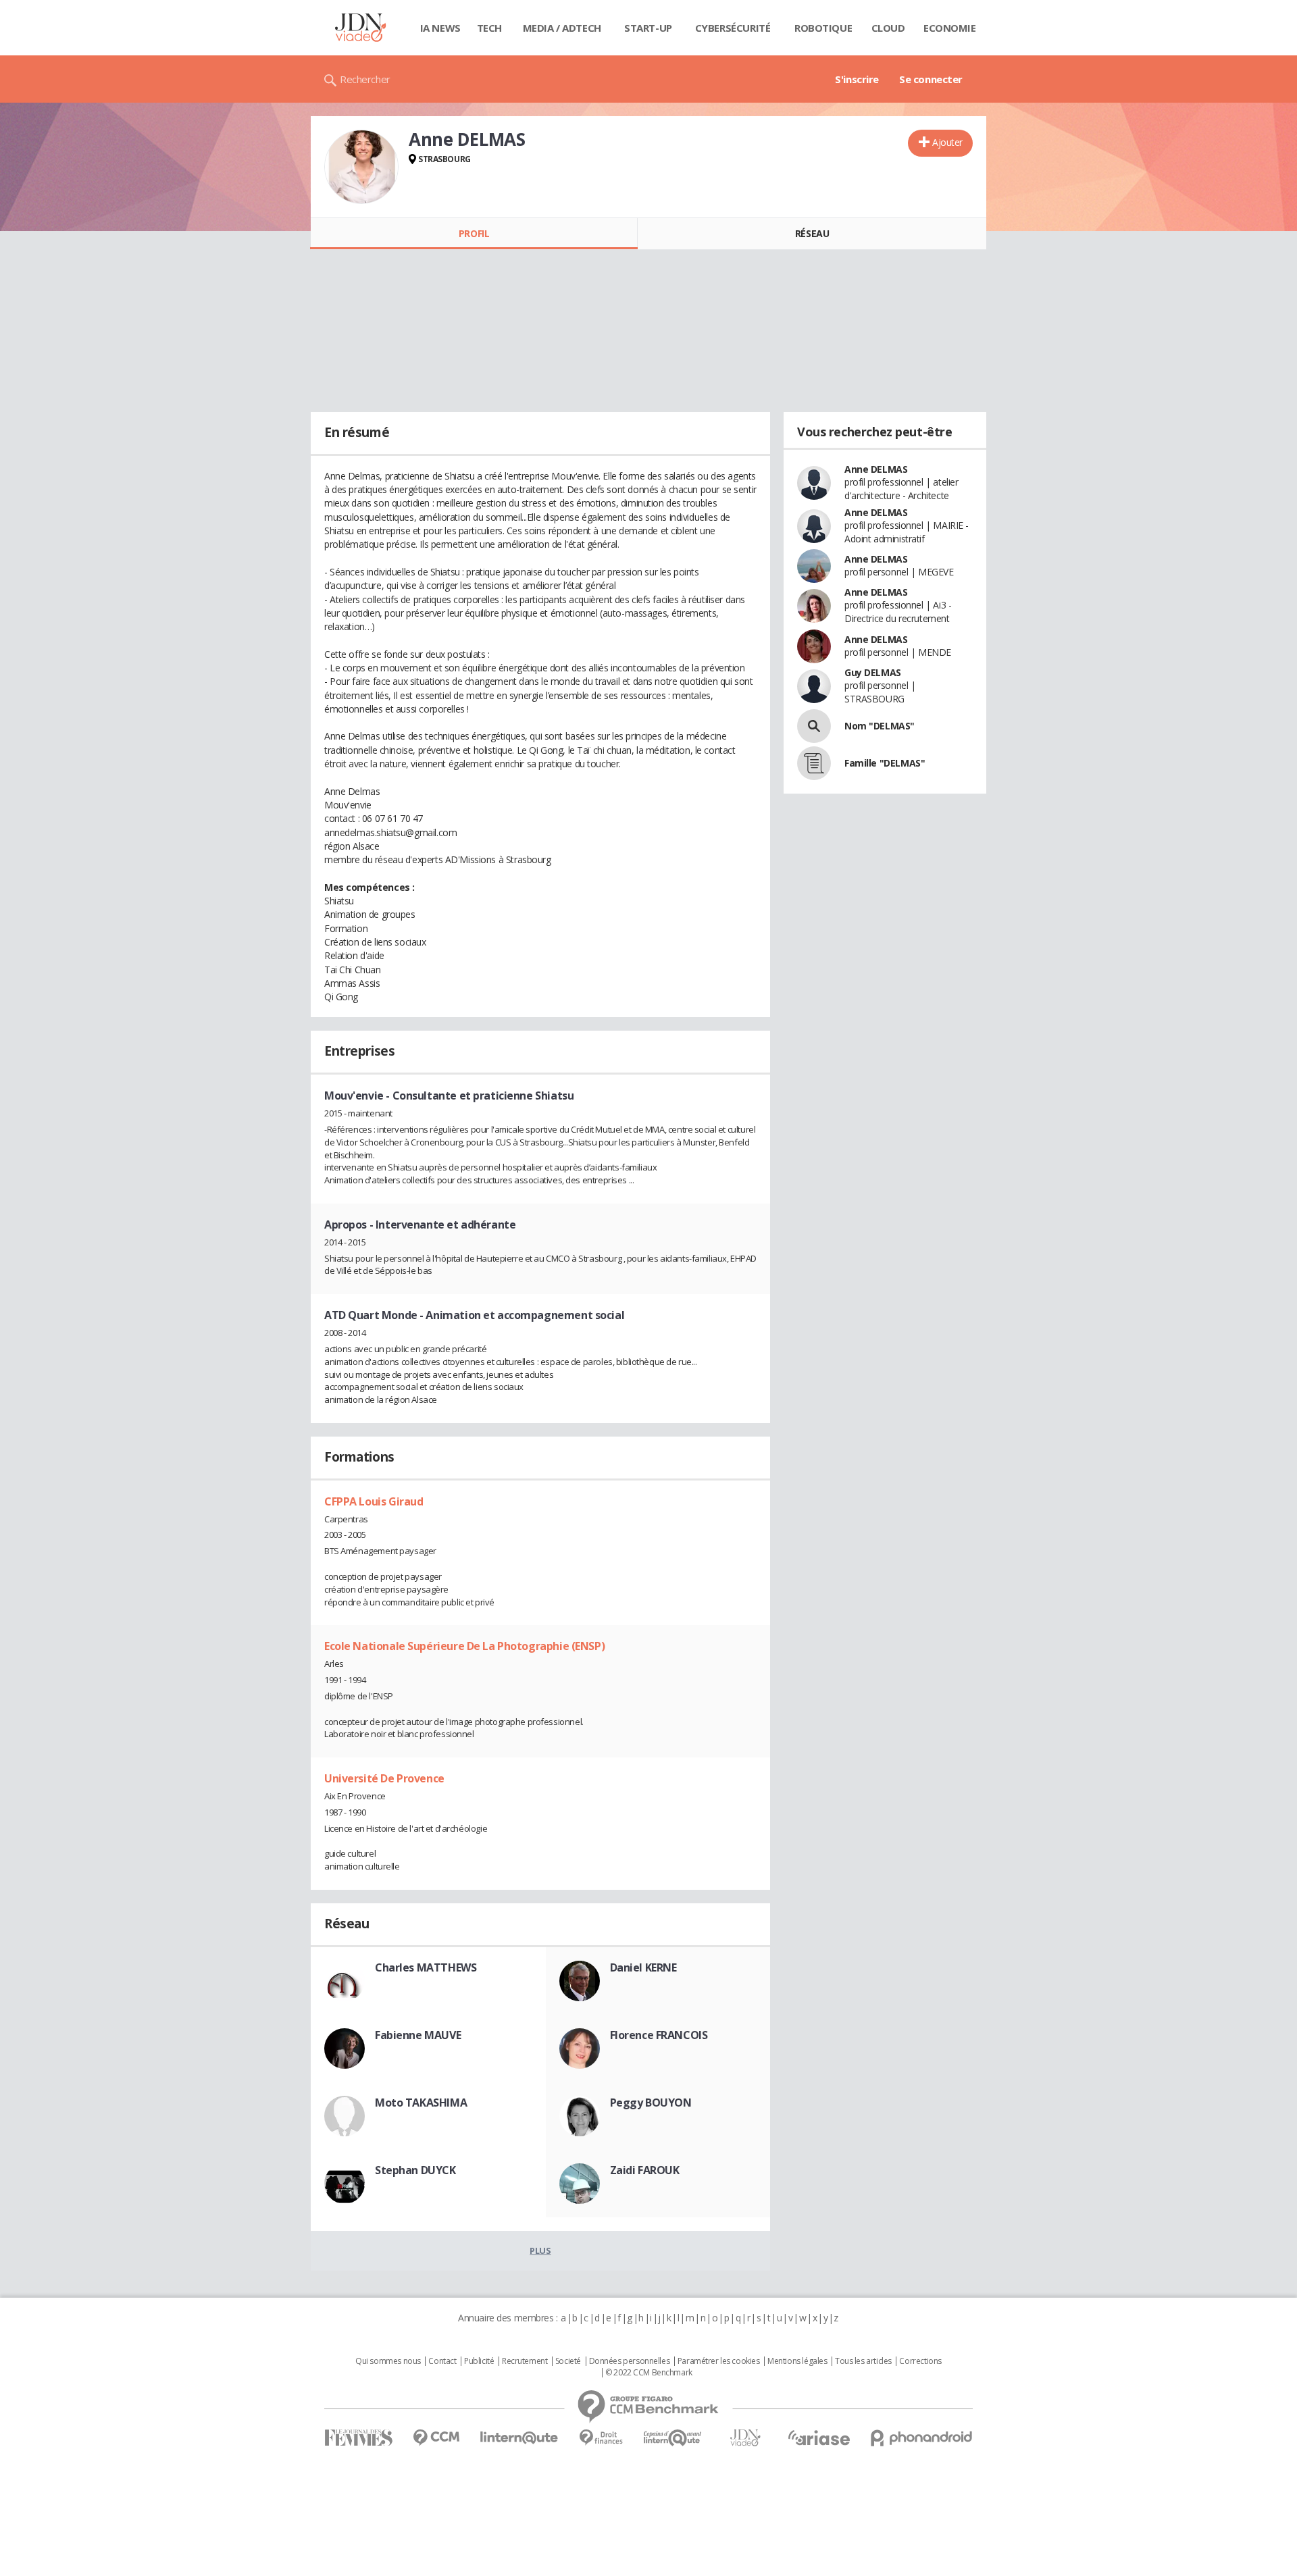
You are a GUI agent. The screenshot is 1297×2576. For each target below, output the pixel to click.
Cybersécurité (733, 28)
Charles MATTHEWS (426, 1967)
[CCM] (436, 2438)
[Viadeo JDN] (745, 2438)
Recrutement (525, 2361)
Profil (474, 233)
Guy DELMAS (873, 672)
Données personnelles (630, 2361)
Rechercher (365, 79)
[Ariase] (819, 2438)
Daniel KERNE (643, 1967)
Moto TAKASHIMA (421, 2103)
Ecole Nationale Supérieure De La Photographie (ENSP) (464, 1646)
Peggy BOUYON (651, 2103)
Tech (489, 28)
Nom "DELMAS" (880, 726)
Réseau (812, 233)
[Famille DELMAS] (814, 763)
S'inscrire (857, 79)
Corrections (920, 2361)
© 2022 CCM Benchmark (649, 2373)
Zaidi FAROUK (645, 2170)
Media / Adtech (562, 28)
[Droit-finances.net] (601, 2438)
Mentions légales (797, 2361)
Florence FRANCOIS (659, 2035)
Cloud (888, 28)
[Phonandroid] (922, 2438)
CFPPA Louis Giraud (374, 1501)
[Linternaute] (519, 2438)
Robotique (823, 28)
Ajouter (947, 142)
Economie (950, 28)
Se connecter (931, 79)
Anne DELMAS (876, 469)
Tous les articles (863, 2361)
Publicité (479, 2361)
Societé (568, 2361)
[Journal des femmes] (358, 2438)
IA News (440, 28)
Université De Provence (384, 1778)
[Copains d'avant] (673, 2438)
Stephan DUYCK (415, 2170)
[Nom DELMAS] (814, 726)
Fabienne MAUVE (418, 2035)
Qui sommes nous (388, 2361)
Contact (442, 2361)
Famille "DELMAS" (885, 763)
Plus (540, 2250)
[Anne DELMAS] (361, 167)
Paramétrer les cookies (719, 2361)
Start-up (648, 28)
